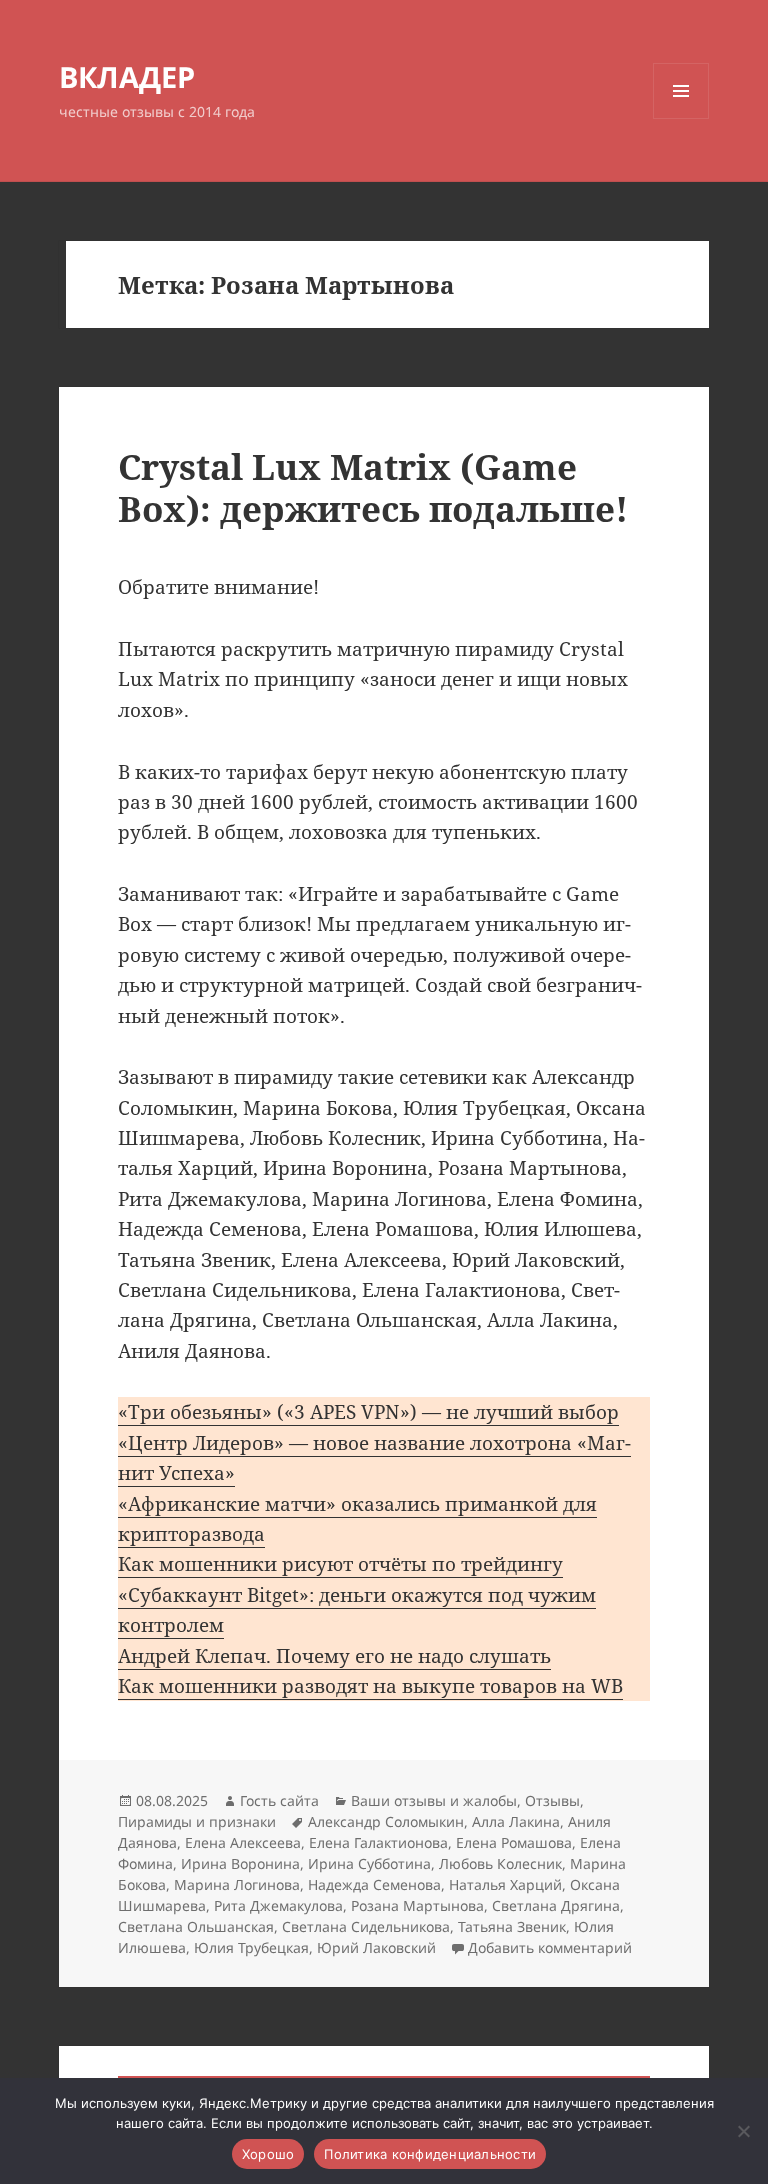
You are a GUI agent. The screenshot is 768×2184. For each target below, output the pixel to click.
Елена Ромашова (514, 1842)
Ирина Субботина (369, 1863)
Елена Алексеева (243, 1842)
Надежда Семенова (374, 1884)
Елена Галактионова (378, 1842)
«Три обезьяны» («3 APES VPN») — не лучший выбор (368, 1412)
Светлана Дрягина (556, 1905)
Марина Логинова (237, 1884)
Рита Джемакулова (278, 1905)
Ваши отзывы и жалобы (434, 1800)
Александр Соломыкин (386, 1821)
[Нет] (743, 2131)
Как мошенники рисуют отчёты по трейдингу (340, 1564)
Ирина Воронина (240, 1863)
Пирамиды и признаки (197, 1821)
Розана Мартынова (417, 1905)
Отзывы (552, 1800)
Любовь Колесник (500, 1863)
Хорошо (268, 2154)
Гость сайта (279, 1800)
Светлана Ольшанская (196, 1926)
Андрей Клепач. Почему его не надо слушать (334, 1656)
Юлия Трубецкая (251, 1947)
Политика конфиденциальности (430, 2154)
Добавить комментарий (550, 1947)
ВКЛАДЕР (127, 76)
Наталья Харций (505, 1884)
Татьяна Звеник (512, 1926)
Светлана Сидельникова (366, 1926)
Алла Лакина (516, 1821)
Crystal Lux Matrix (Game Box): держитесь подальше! (373, 487)
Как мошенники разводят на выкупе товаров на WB (370, 1686)
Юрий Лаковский (376, 1947)
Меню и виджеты (681, 118)
